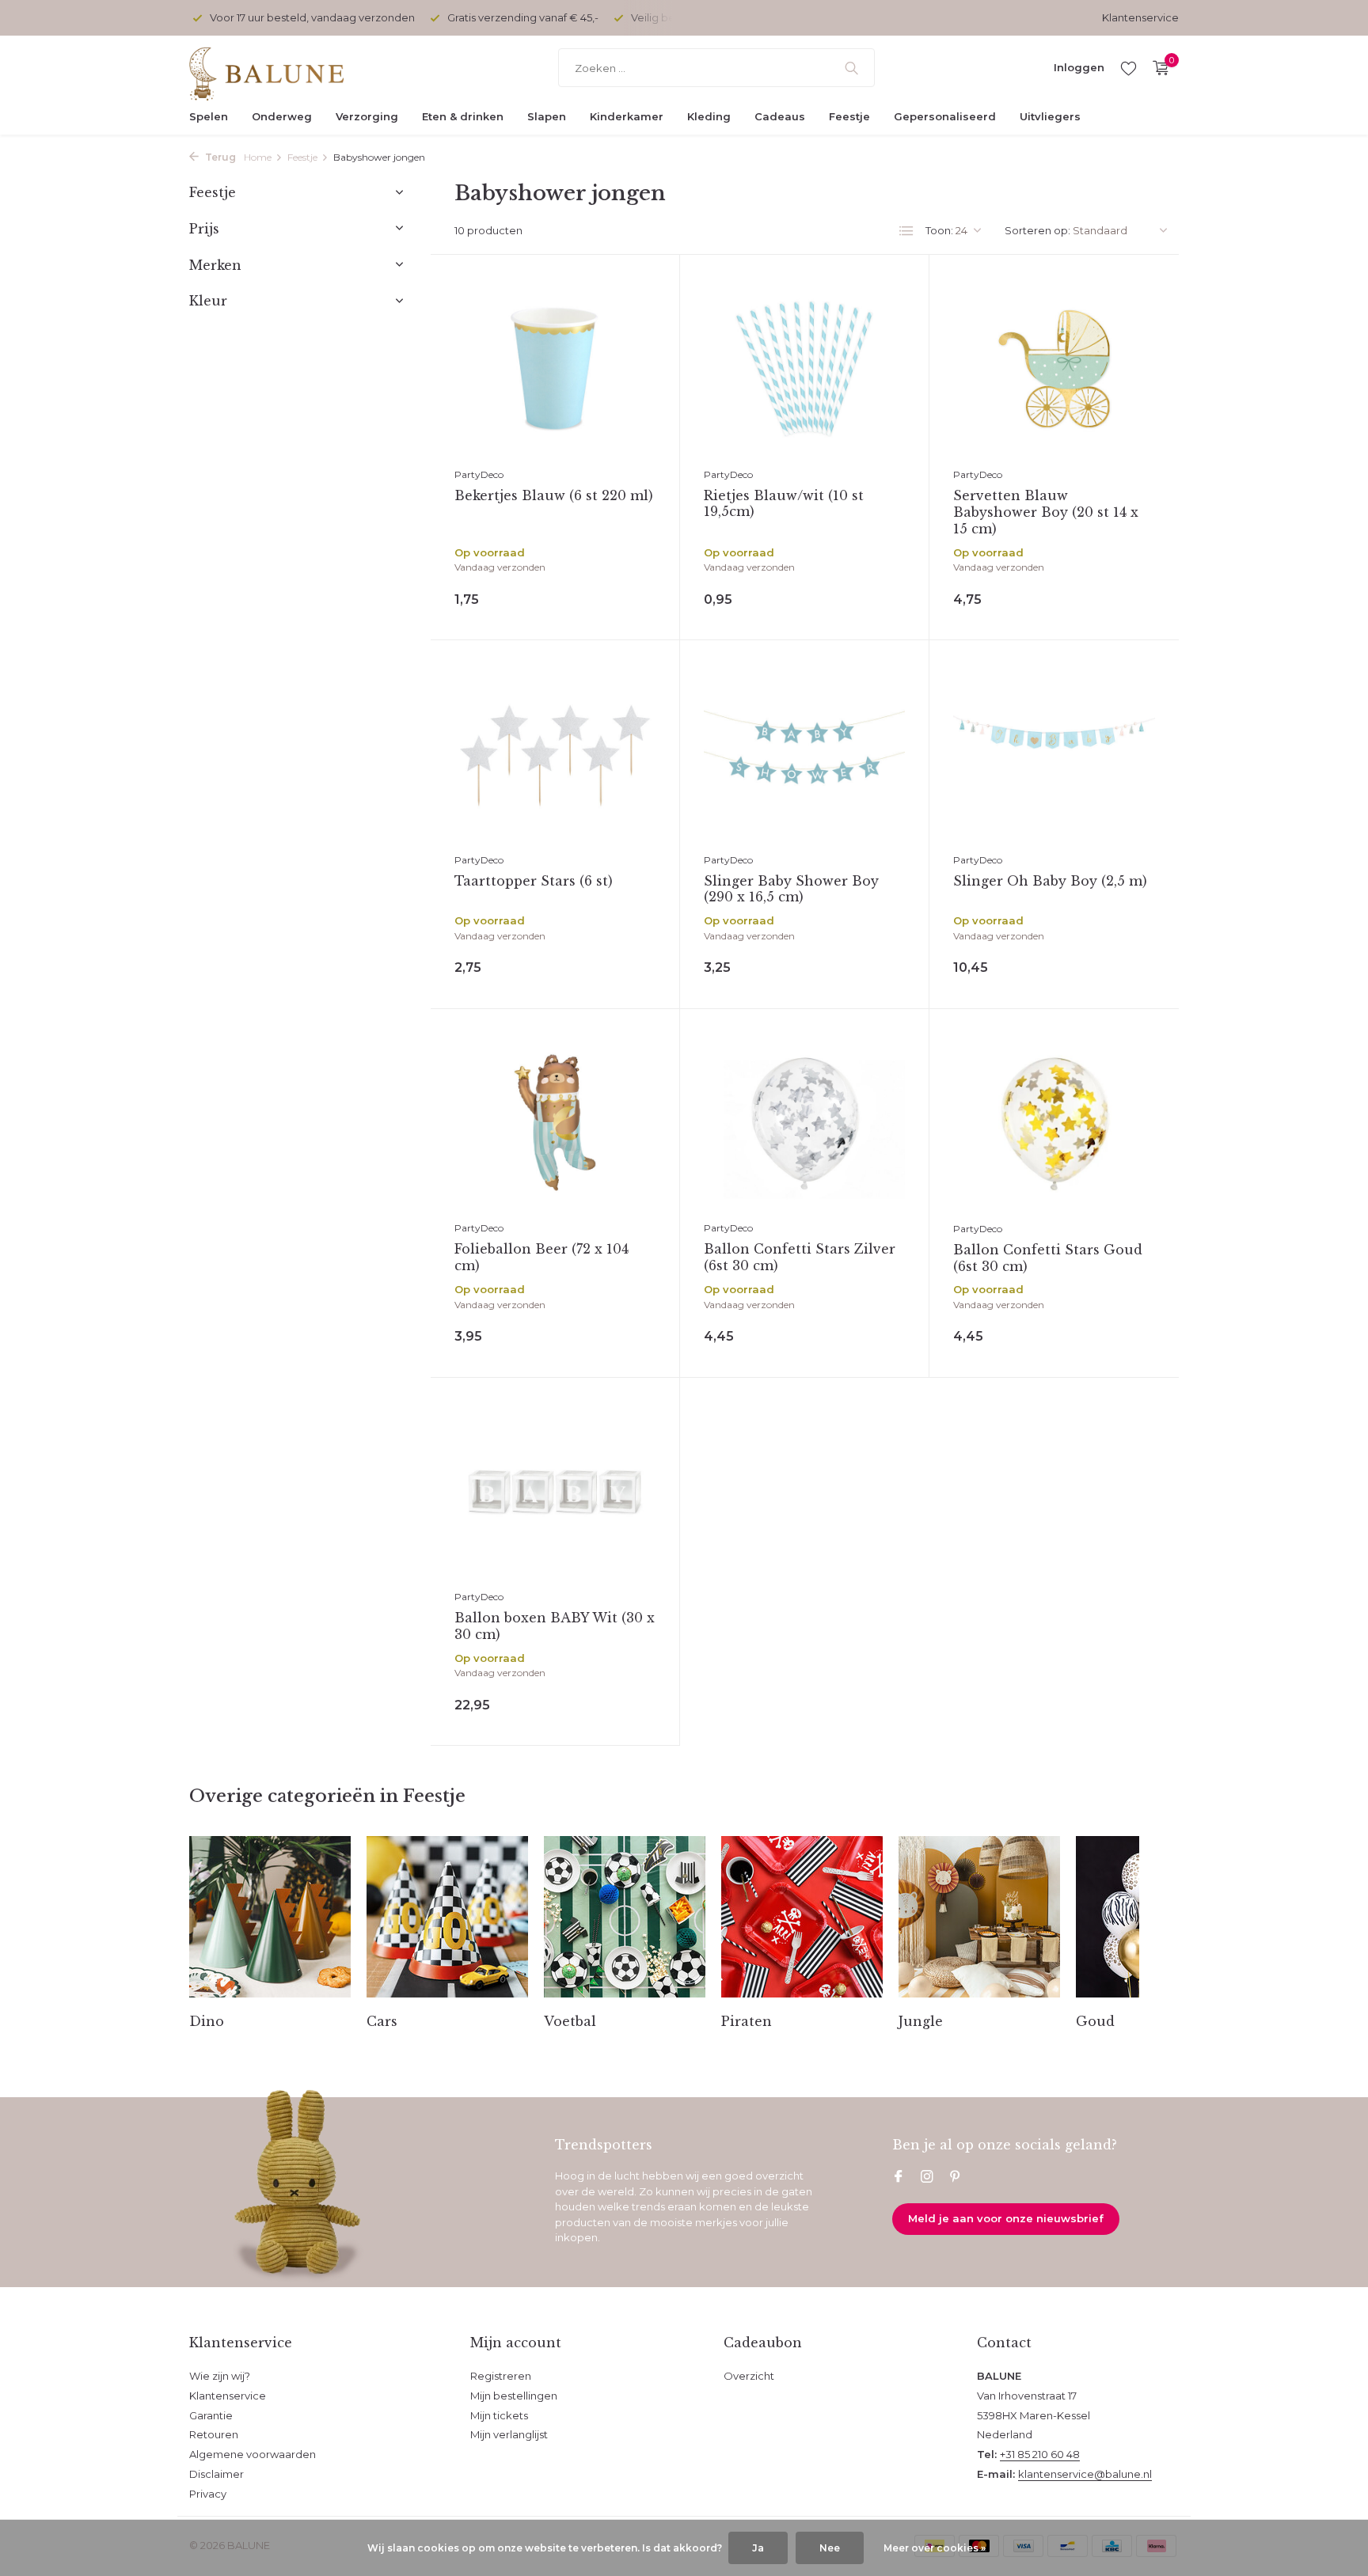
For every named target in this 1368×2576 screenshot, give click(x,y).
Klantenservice (1140, 17)
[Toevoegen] (620, 596)
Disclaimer (217, 2474)
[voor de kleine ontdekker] (288, 68)
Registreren (501, 2376)
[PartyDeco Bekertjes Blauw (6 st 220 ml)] (555, 368)
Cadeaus (780, 116)
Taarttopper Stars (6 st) (534, 881)
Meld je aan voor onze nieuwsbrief (1006, 2218)
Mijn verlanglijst (509, 2434)
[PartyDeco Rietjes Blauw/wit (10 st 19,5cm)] (804, 368)
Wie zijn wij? (220, 2376)
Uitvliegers (1050, 116)
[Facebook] (899, 2178)
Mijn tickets (499, 2415)
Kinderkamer (627, 116)
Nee (830, 2548)
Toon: (939, 230)
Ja (758, 2548)
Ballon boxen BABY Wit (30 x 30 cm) (555, 1626)
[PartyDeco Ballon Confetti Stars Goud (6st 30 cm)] (1054, 1123)
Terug (219, 157)
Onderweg (282, 116)
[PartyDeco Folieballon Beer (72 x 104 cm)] (555, 1123)
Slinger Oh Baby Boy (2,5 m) (1050, 881)
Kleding (709, 116)
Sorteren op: (1037, 230)
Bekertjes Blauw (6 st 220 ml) (554, 495)
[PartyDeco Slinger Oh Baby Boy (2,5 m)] (1054, 754)
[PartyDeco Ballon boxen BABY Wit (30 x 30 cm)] (555, 1491)
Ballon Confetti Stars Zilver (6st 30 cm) (800, 1257)
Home (258, 157)
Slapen (547, 116)
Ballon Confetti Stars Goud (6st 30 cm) (1048, 1258)
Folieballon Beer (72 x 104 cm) (541, 1257)
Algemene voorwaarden (253, 2454)
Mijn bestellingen (514, 2396)
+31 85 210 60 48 (1040, 2454)
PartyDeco (479, 474)
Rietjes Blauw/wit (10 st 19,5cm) (784, 504)
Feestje (849, 116)
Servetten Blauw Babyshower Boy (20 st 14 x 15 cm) (1046, 512)
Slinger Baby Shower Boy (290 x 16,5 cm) (791, 889)
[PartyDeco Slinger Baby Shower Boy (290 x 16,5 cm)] (804, 754)
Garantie (211, 2415)
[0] (1157, 68)
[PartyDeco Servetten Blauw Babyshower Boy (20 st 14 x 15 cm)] (1054, 369)
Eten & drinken (463, 116)
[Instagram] (927, 2178)
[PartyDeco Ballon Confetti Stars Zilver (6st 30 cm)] (804, 1123)
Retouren (214, 2434)
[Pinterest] (956, 2178)
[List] (906, 231)
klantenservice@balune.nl (1085, 2474)
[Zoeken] (851, 68)
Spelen (209, 116)
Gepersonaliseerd (945, 116)
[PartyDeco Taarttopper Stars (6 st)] (555, 754)
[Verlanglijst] (1129, 68)
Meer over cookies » (935, 2548)
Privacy (208, 2494)
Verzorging (367, 116)
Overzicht (749, 2376)
